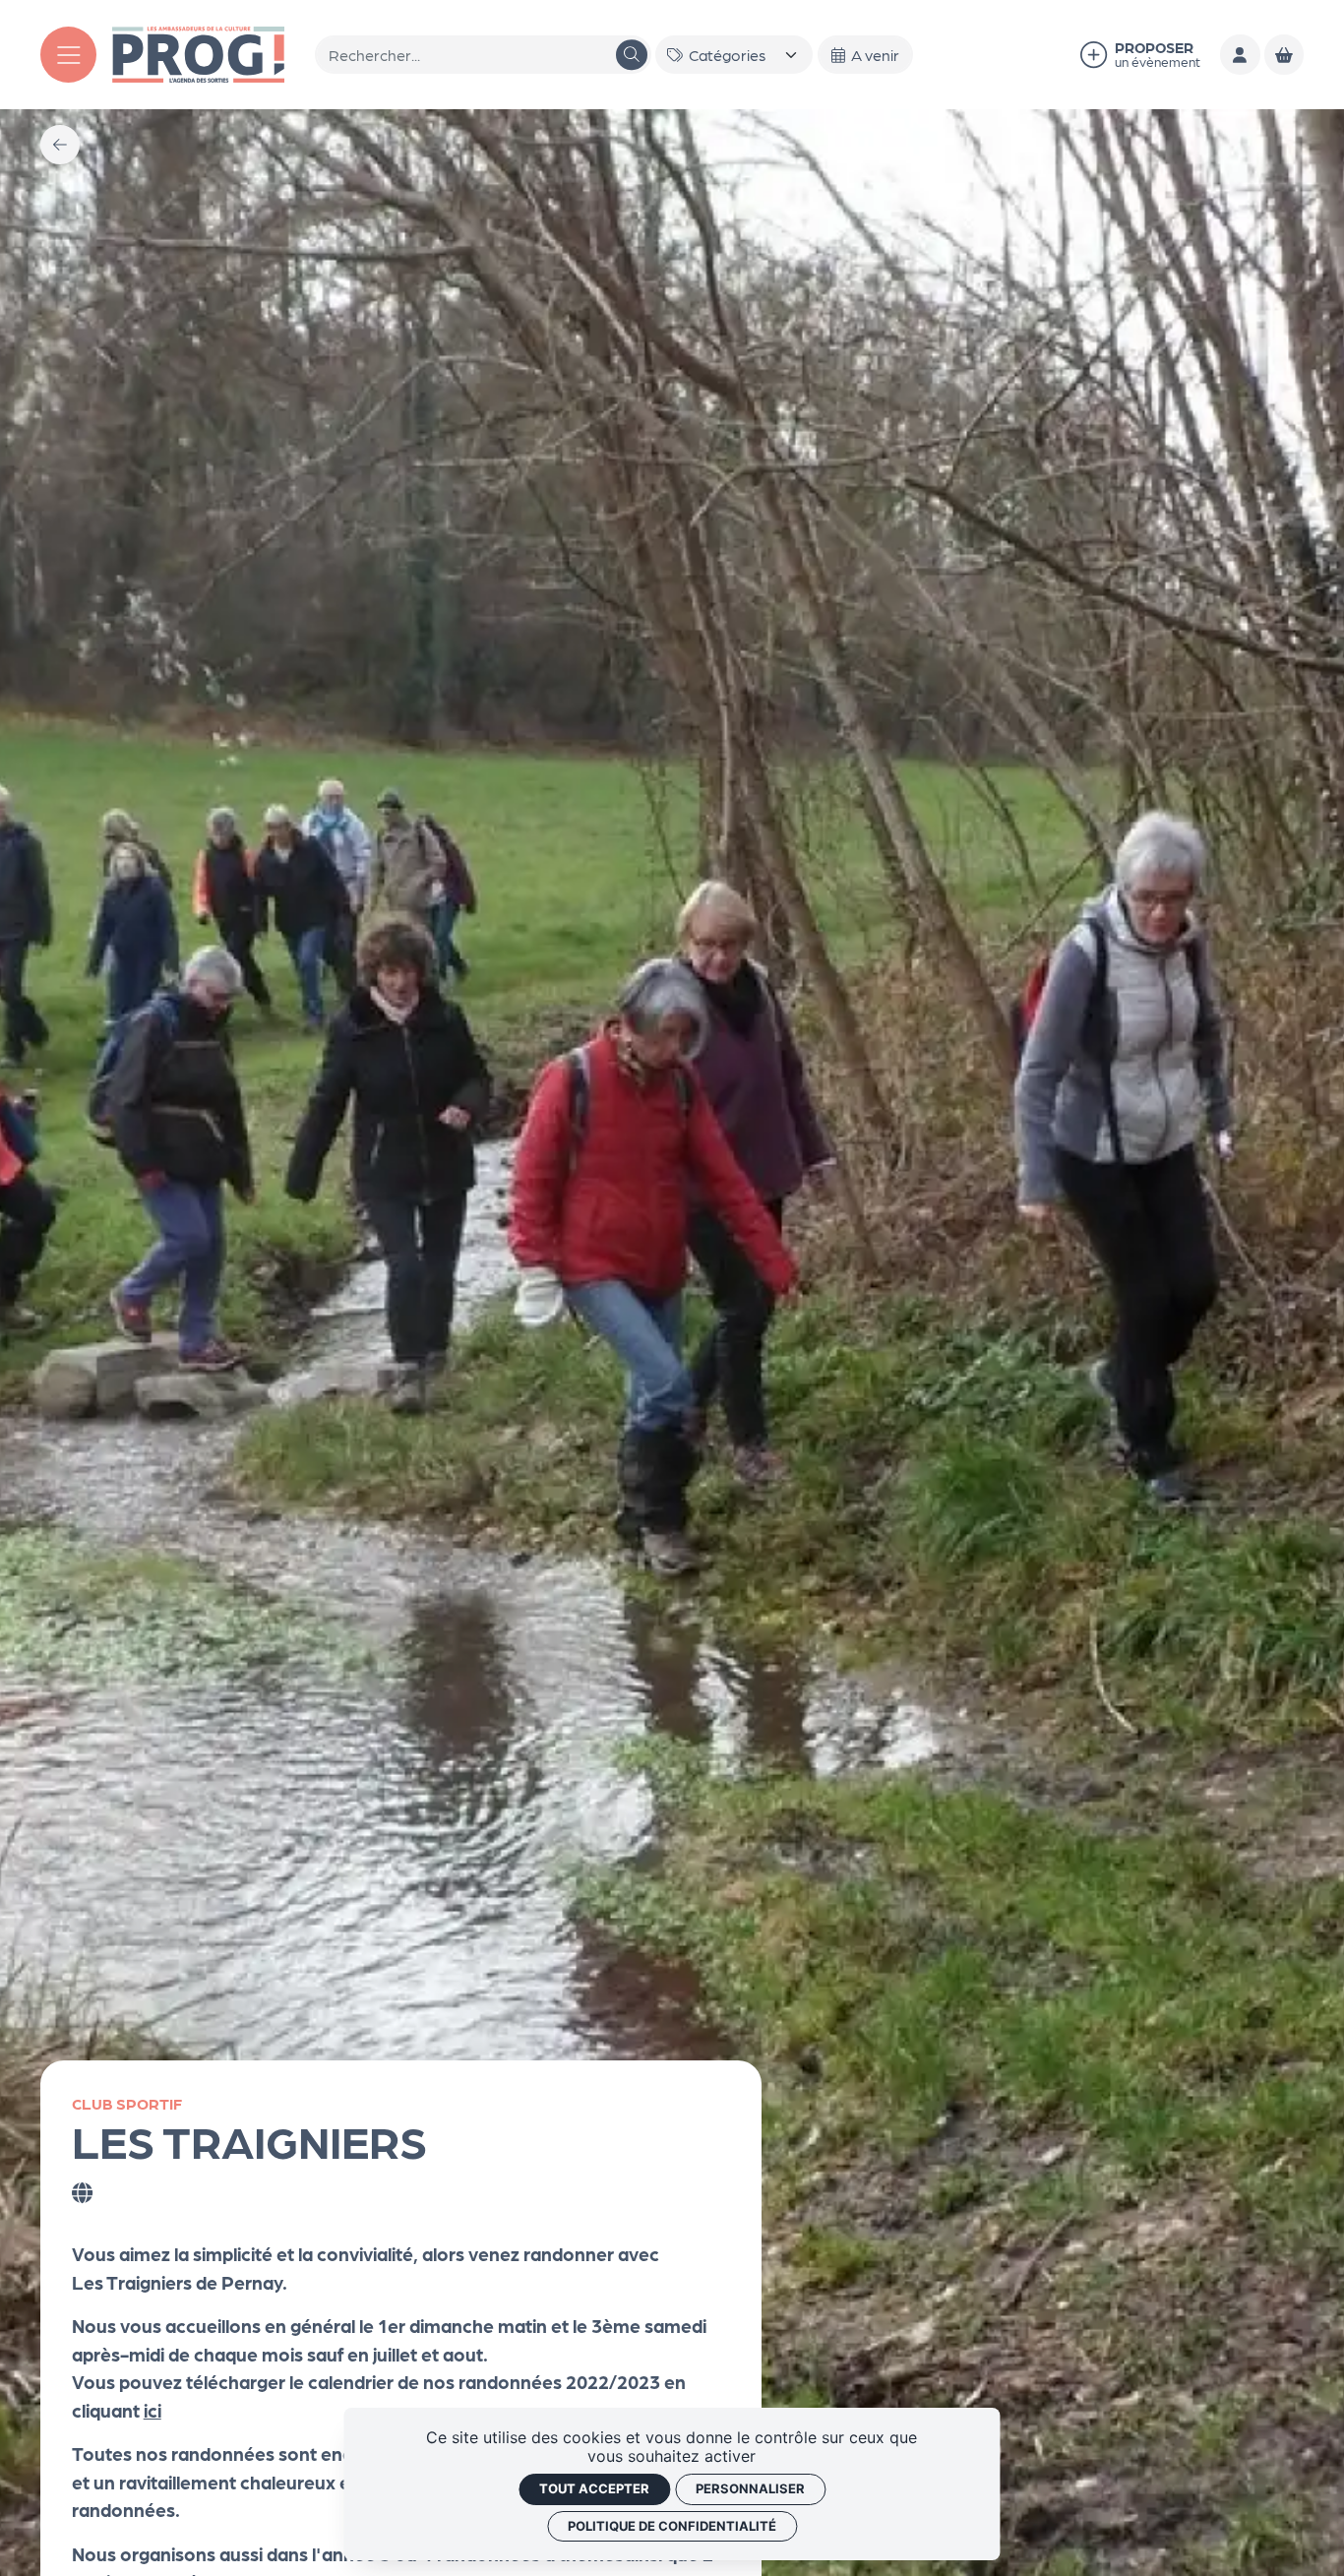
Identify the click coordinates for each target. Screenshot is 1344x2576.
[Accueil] (198, 52)
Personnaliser (750, 2488)
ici (153, 2410)
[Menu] (68, 55)
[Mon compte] (1240, 54)
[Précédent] (60, 145)
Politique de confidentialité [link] (672, 2526)
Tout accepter (594, 2488)
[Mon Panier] (1284, 54)
